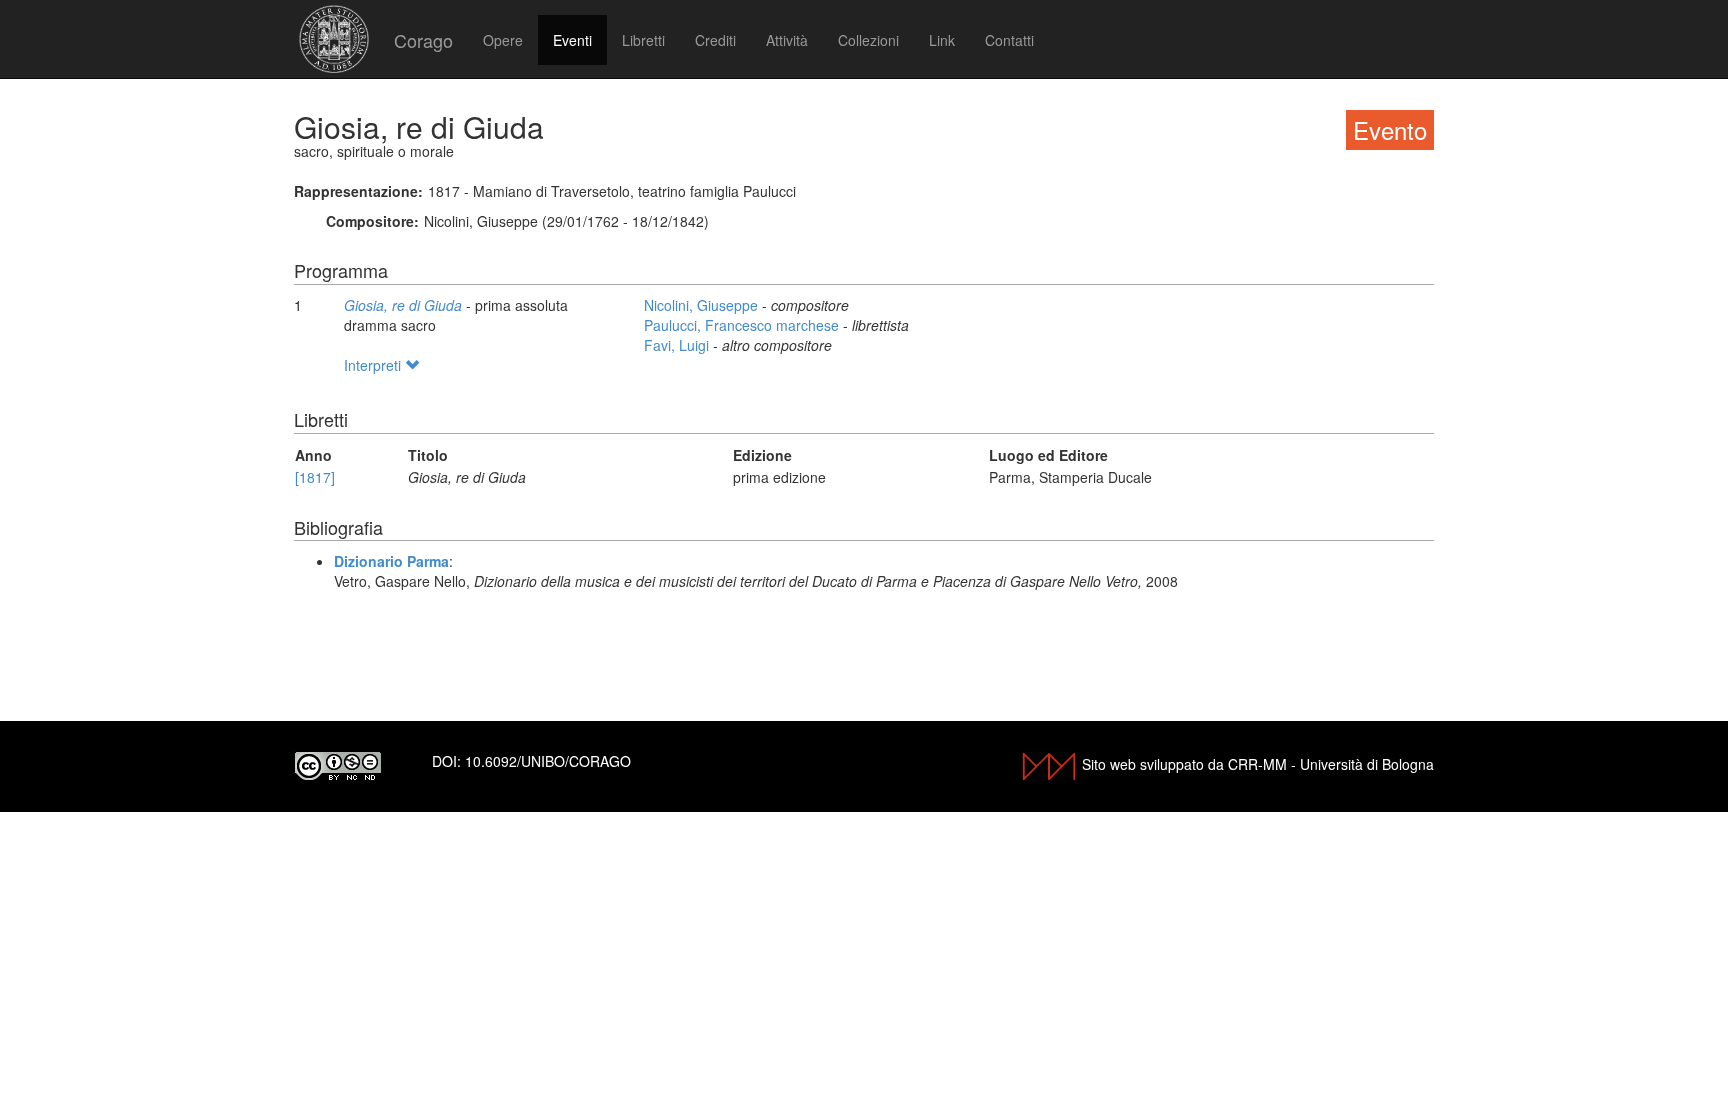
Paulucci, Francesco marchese (743, 325)
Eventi (572, 40)
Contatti (1009, 40)
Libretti (643, 40)
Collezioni (868, 40)
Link (942, 40)
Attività (787, 40)
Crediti (715, 40)
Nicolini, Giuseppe (703, 305)
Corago (423, 40)
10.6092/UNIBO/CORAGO (548, 761)
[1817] (315, 477)
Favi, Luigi (678, 345)
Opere (503, 40)
